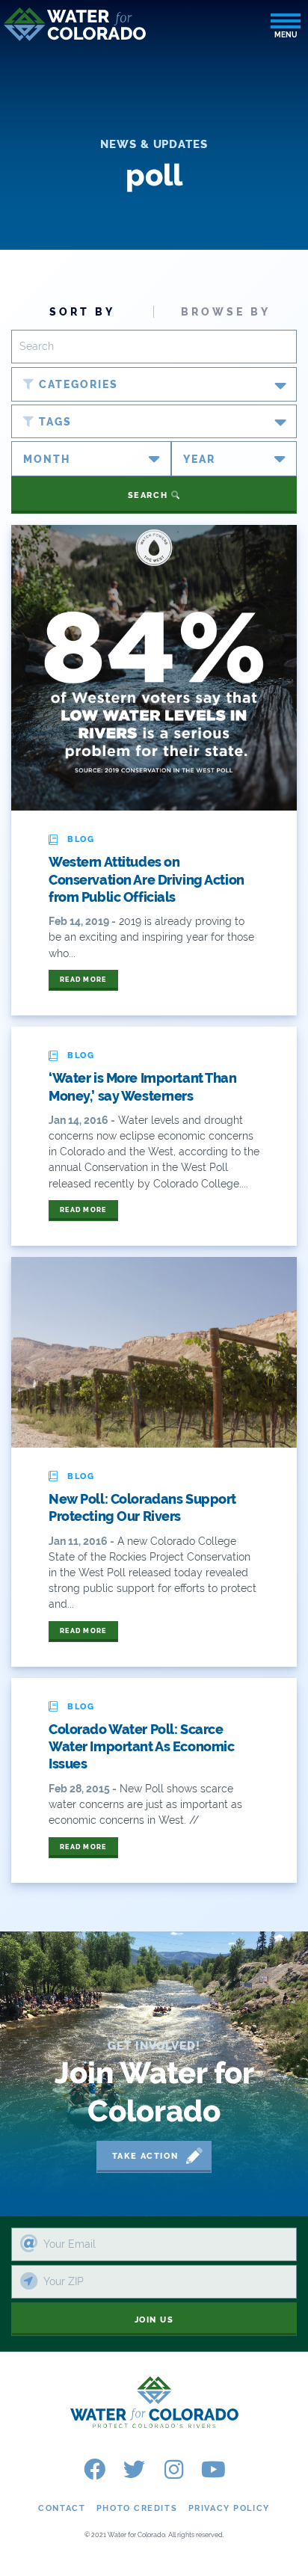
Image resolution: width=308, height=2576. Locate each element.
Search (150, 495)
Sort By (82, 312)
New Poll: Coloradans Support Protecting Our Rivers (142, 1507)
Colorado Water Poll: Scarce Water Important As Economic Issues (141, 1747)
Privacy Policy (229, 2508)
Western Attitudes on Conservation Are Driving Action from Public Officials (147, 879)
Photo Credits (137, 2508)
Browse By (226, 312)
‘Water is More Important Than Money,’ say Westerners (143, 1086)
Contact (62, 2508)
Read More (83, 980)
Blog (81, 839)
